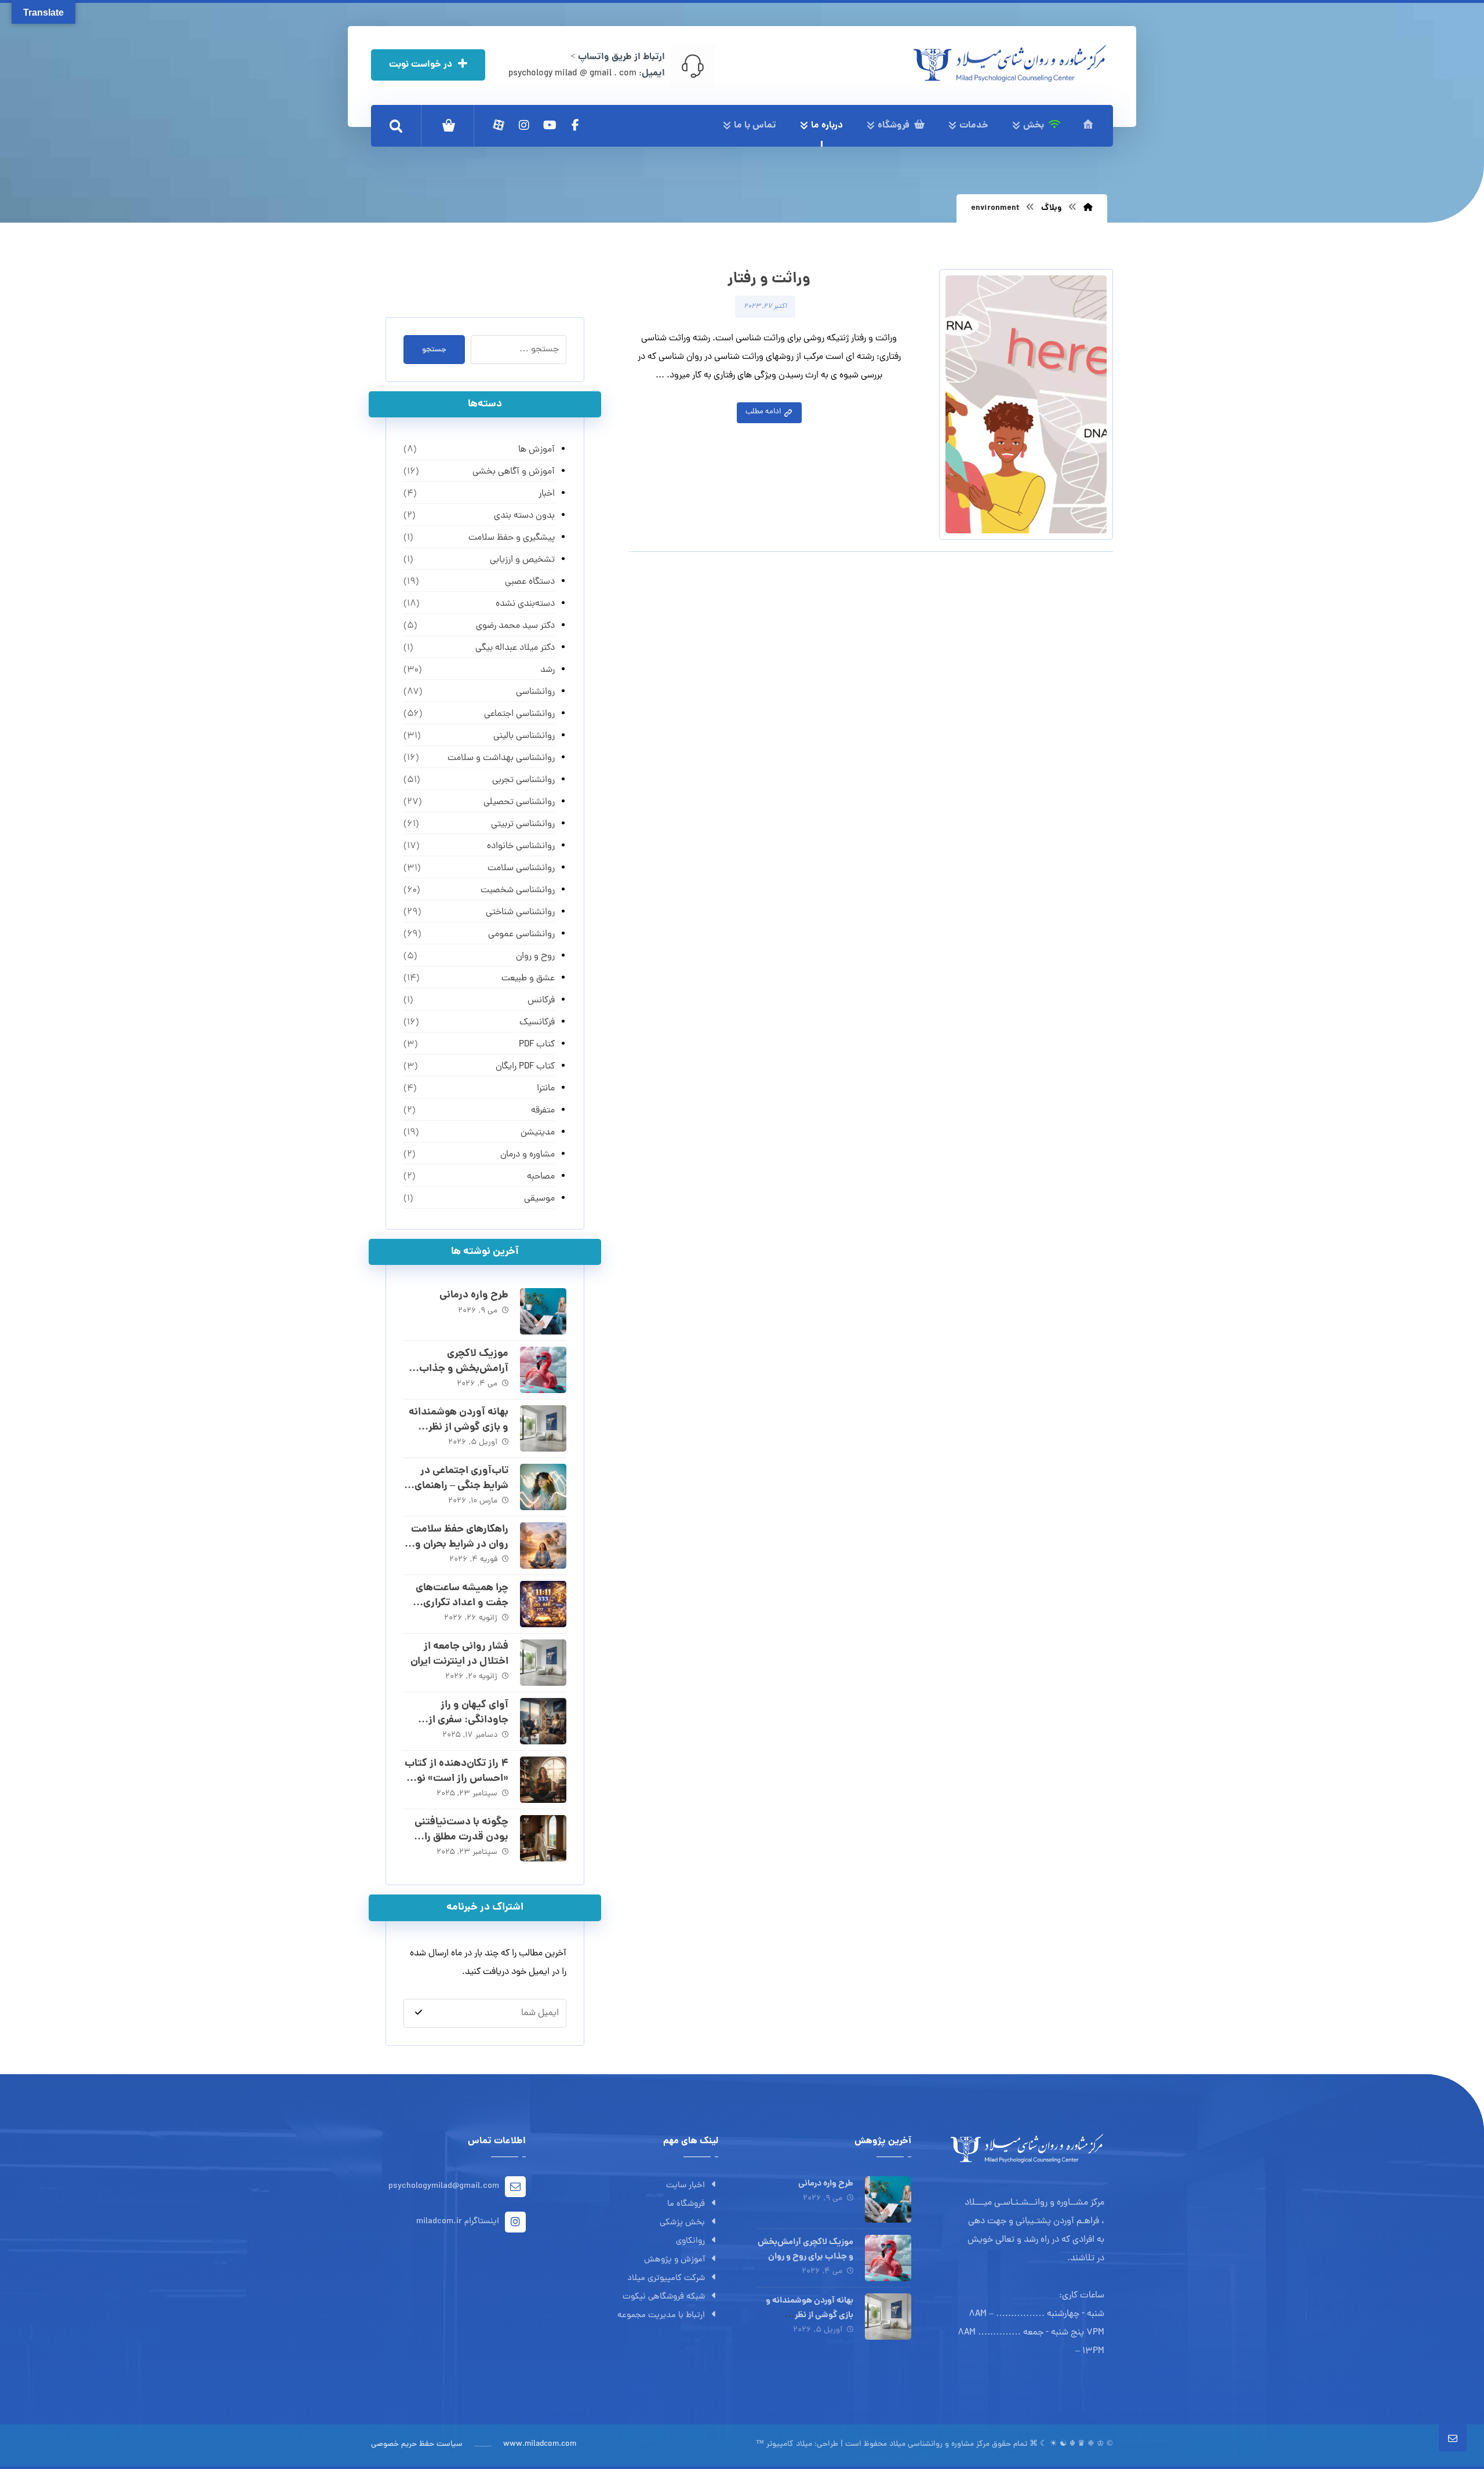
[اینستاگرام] (524, 125)
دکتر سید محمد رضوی (515, 626)
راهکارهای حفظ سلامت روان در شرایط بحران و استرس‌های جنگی (460, 1544)
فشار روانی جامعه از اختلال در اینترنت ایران (459, 1654)
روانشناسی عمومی (521, 934)
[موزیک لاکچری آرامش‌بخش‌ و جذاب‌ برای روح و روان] (543, 1370)
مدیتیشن (537, 1133)
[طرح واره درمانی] (543, 1311)
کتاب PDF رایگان (525, 1067)
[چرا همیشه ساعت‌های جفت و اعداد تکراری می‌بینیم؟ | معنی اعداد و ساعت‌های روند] (543, 1604)
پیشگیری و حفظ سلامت (511, 538)
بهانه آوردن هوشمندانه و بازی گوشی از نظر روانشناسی (459, 1427)
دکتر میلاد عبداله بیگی (515, 648)
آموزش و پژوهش (674, 2260)
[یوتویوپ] (550, 125)
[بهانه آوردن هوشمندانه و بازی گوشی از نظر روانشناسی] (543, 1428)
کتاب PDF (537, 1045)
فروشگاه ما (686, 2204)
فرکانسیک (537, 1023)
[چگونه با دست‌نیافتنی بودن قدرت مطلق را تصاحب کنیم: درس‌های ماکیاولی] (543, 1838)
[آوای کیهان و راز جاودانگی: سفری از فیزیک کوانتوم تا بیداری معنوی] (543, 1721)
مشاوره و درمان (527, 1155)
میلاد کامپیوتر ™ (784, 2444)
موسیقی (539, 1199)
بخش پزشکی (682, 2223)
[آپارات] (499, 125)
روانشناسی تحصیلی (519, 802)
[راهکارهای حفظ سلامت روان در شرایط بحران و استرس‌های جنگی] (543, 1546)
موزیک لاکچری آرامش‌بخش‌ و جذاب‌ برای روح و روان (464, 1368)
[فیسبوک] (575, 125)
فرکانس (541, 1001)
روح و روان (535, 957)
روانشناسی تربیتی (523, 824)
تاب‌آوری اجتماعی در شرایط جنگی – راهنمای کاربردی (461, 1486)
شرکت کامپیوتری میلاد (666, 2279)
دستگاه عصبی (530, 582)
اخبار (546, 494)
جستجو (434, 350)
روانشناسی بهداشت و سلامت (501, 758)
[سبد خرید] (449, 126)
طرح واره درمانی (474, 1295)
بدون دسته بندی (524, 516)
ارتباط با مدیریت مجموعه (661, 2316)
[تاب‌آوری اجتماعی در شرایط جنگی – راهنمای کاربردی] (543, 1487)
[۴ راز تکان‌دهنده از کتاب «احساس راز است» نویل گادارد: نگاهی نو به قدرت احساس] (543, 1780)
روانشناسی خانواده (521, 846)
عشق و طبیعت (528, 979)
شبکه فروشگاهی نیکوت (664, 2297)
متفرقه (543, 1111)
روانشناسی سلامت (521, 868)
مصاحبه (541, 1177)
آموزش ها (536, 450)
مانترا (545, 1089)
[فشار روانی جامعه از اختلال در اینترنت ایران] (543, 1663)
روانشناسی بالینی (524, 736)
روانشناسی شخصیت (517, 890)
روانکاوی (690, 2241)
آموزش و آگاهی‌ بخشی (513, 472)
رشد (547, 670)
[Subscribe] (419, 2013)
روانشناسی (535, 692)
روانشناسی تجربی (523, 780)
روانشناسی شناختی (520, 912)
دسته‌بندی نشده (525, 604)
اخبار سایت (685, 2186)
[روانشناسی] (1010, 63)
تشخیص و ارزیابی (522, 560)
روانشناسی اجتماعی (519, 714)
